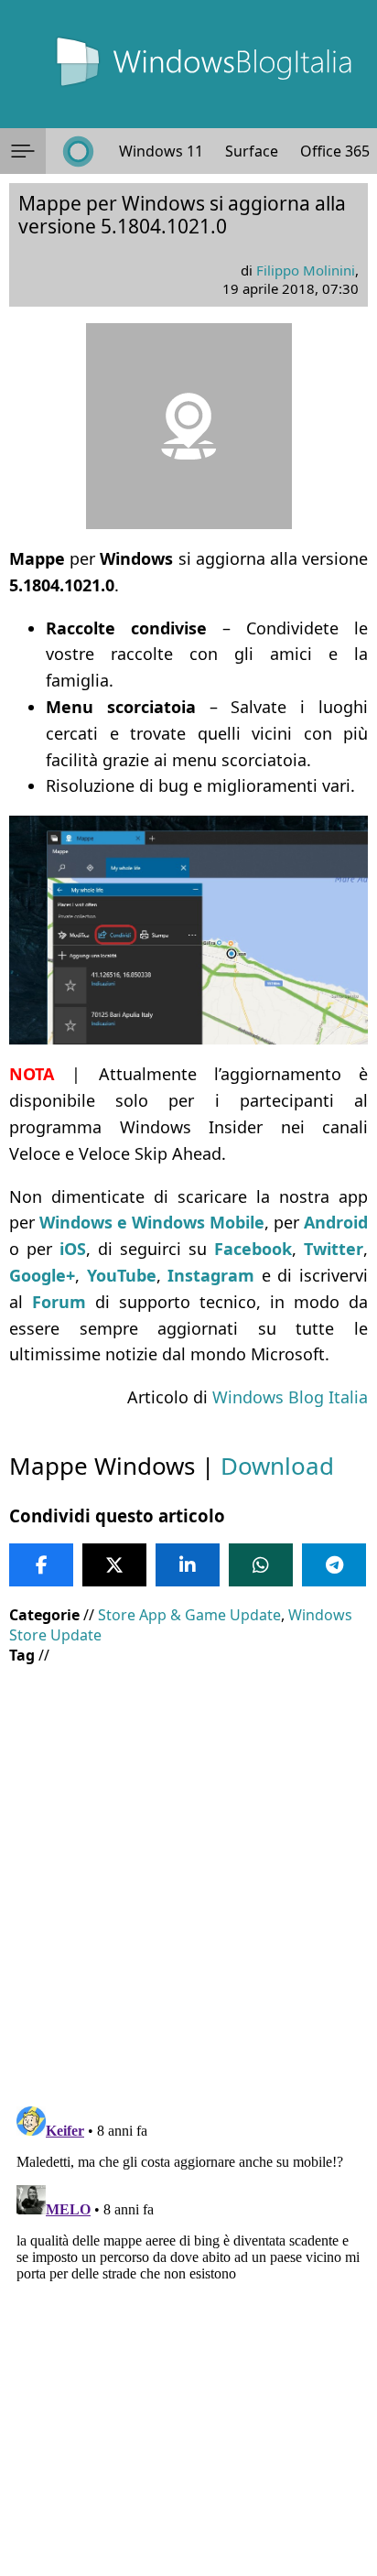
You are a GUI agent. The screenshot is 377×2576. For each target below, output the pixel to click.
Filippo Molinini (306, 270)
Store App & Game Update (189, 1615)
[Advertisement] (188, 1872)
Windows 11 (161, 151)
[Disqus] (188, 2328)
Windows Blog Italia (290, 1397)
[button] (23, 151)
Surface (252, 151)
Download (277, 1466)
